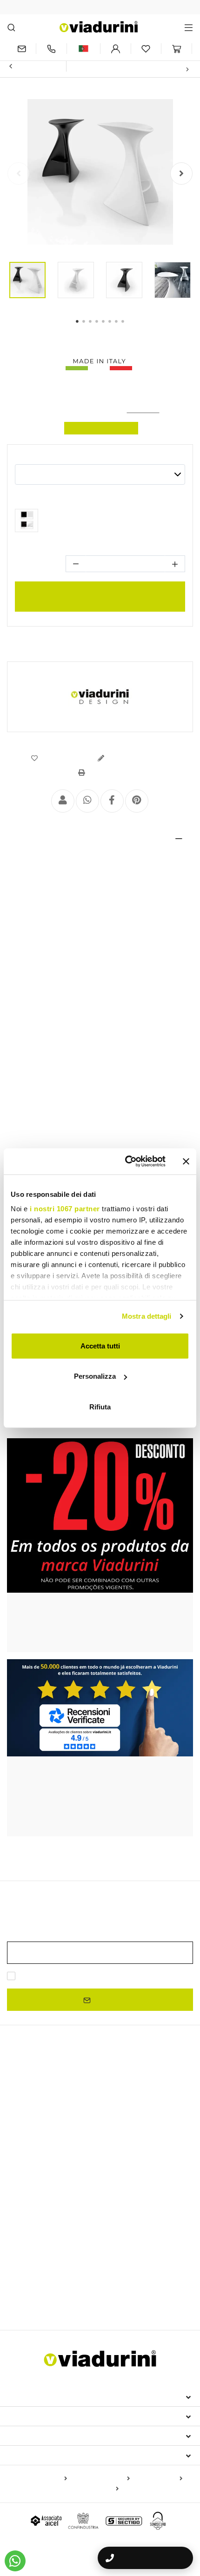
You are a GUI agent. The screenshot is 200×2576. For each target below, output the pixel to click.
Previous (19, 174)
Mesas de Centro (33, 2194)
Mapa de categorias (100, 2479)
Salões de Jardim (125, 2286)
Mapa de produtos (40, 2479)
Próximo (170, 69)
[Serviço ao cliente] (51, 49)
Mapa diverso (97, 2489)
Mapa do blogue (158, 2479)
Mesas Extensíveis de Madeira (57, 2122)
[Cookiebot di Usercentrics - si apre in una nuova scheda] (126, 1161)
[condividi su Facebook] (112, 801)
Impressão (103, 773)
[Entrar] (116, 49)
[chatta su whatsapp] (15, 2561)
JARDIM (23, 2269)
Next (181, 174)
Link (168, 1976)
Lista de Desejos (65, 758)
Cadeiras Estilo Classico (44, 2240)
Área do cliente (40, 2436)
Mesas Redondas (34, 2182)
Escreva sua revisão (137, 758)
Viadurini (27, 2416)
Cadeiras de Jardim (149, 2254)
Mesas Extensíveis (45, 2093)
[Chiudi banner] (186, 1161)
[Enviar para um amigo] (63, 801)
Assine (104, 1999)
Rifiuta (100, 1406)
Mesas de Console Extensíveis (58, 2150)
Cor (20, 457)
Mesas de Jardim (121, 2206)
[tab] (100, 839)
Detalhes (32, 839)
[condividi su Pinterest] (137, 801)
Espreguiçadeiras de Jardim (50, 2286)
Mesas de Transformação (46, 2206)
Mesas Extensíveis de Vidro (53, 2136)
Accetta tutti (100, 1345)
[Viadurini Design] (100, 697)
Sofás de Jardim (36, 2300)
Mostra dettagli (147, 1316)
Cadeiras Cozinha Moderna (129, 2240)
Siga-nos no (32, 2455)
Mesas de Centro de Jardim (108, 2300)
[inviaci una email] (21, 49)
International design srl (61, 2396)
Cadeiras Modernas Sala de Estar (62, 2254)
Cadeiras (25, 2224)
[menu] (189, 27)
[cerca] (11, 27)
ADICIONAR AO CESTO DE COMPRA (100, 596)
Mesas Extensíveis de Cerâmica (56, 2109)
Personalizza (95, 1376)
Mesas (20, 2166)
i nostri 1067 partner (65, 1209)
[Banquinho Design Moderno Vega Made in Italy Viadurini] (27, 523)
